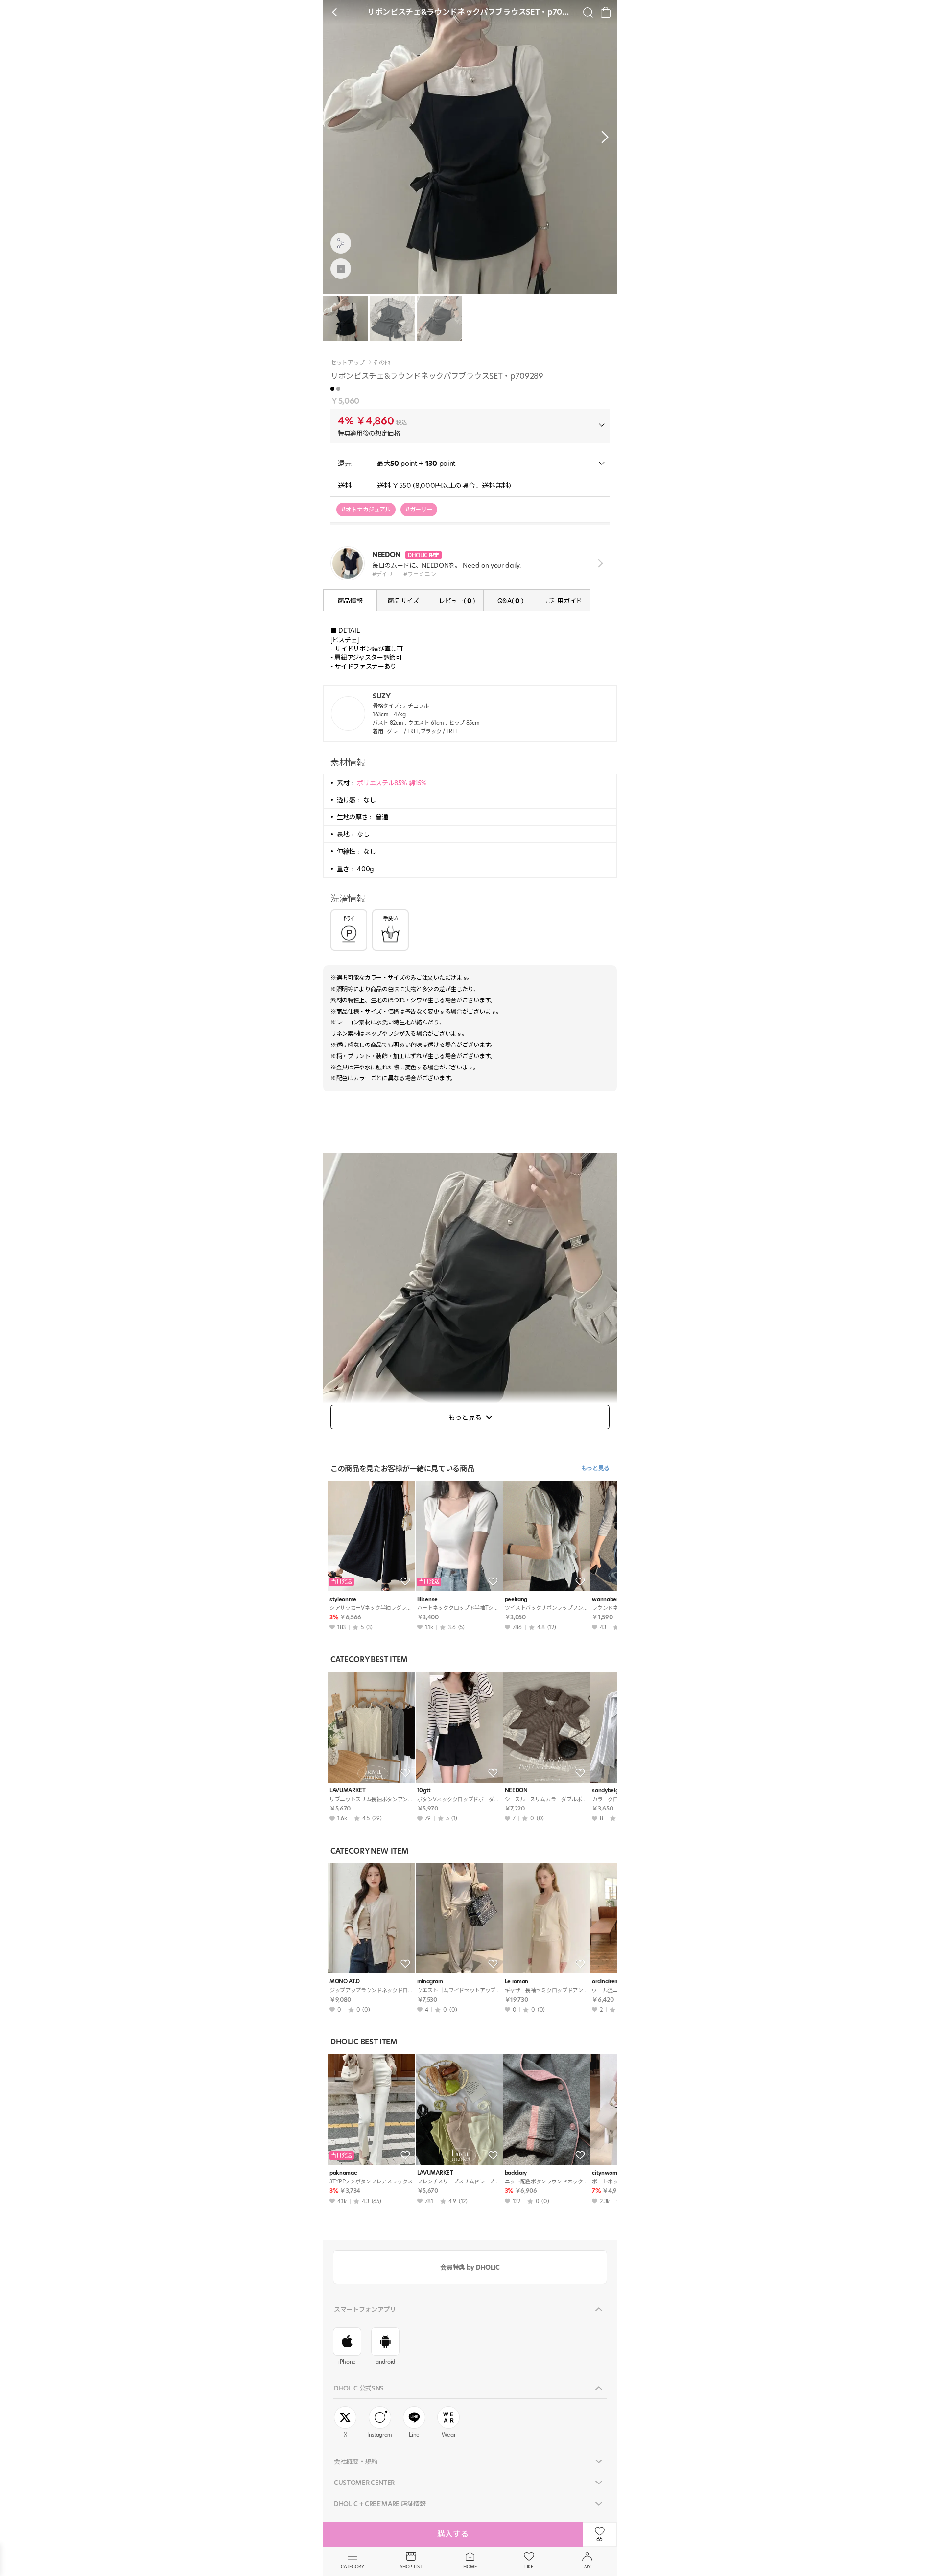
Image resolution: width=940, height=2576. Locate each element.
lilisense (427, 1599)
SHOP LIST (411, 2566)
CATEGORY (352, 2566)
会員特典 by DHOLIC (470, 2267)
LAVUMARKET (348, 1791)
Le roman (517, 1982)
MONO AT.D (345, 1982)
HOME (470, 2566)
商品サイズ (403, 601)
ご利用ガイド (564, 601)
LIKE (529, 2566)
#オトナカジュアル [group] (366, 509)
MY (587, 2566)
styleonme (343, 1599)
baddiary (516, 2173)
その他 (382, 363)
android (385, 2362)
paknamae (343, 2173)
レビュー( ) (457, 601)
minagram (430, 1982)
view (599, 564)
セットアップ (348, 363)
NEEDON (516, 1791)
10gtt (424, 1791)
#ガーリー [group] (419, 509)
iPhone (347, 2362)
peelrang (516, 1599)
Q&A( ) (510, 601)
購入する (453, 2534)
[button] (602, 137)
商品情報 (350, 601)
